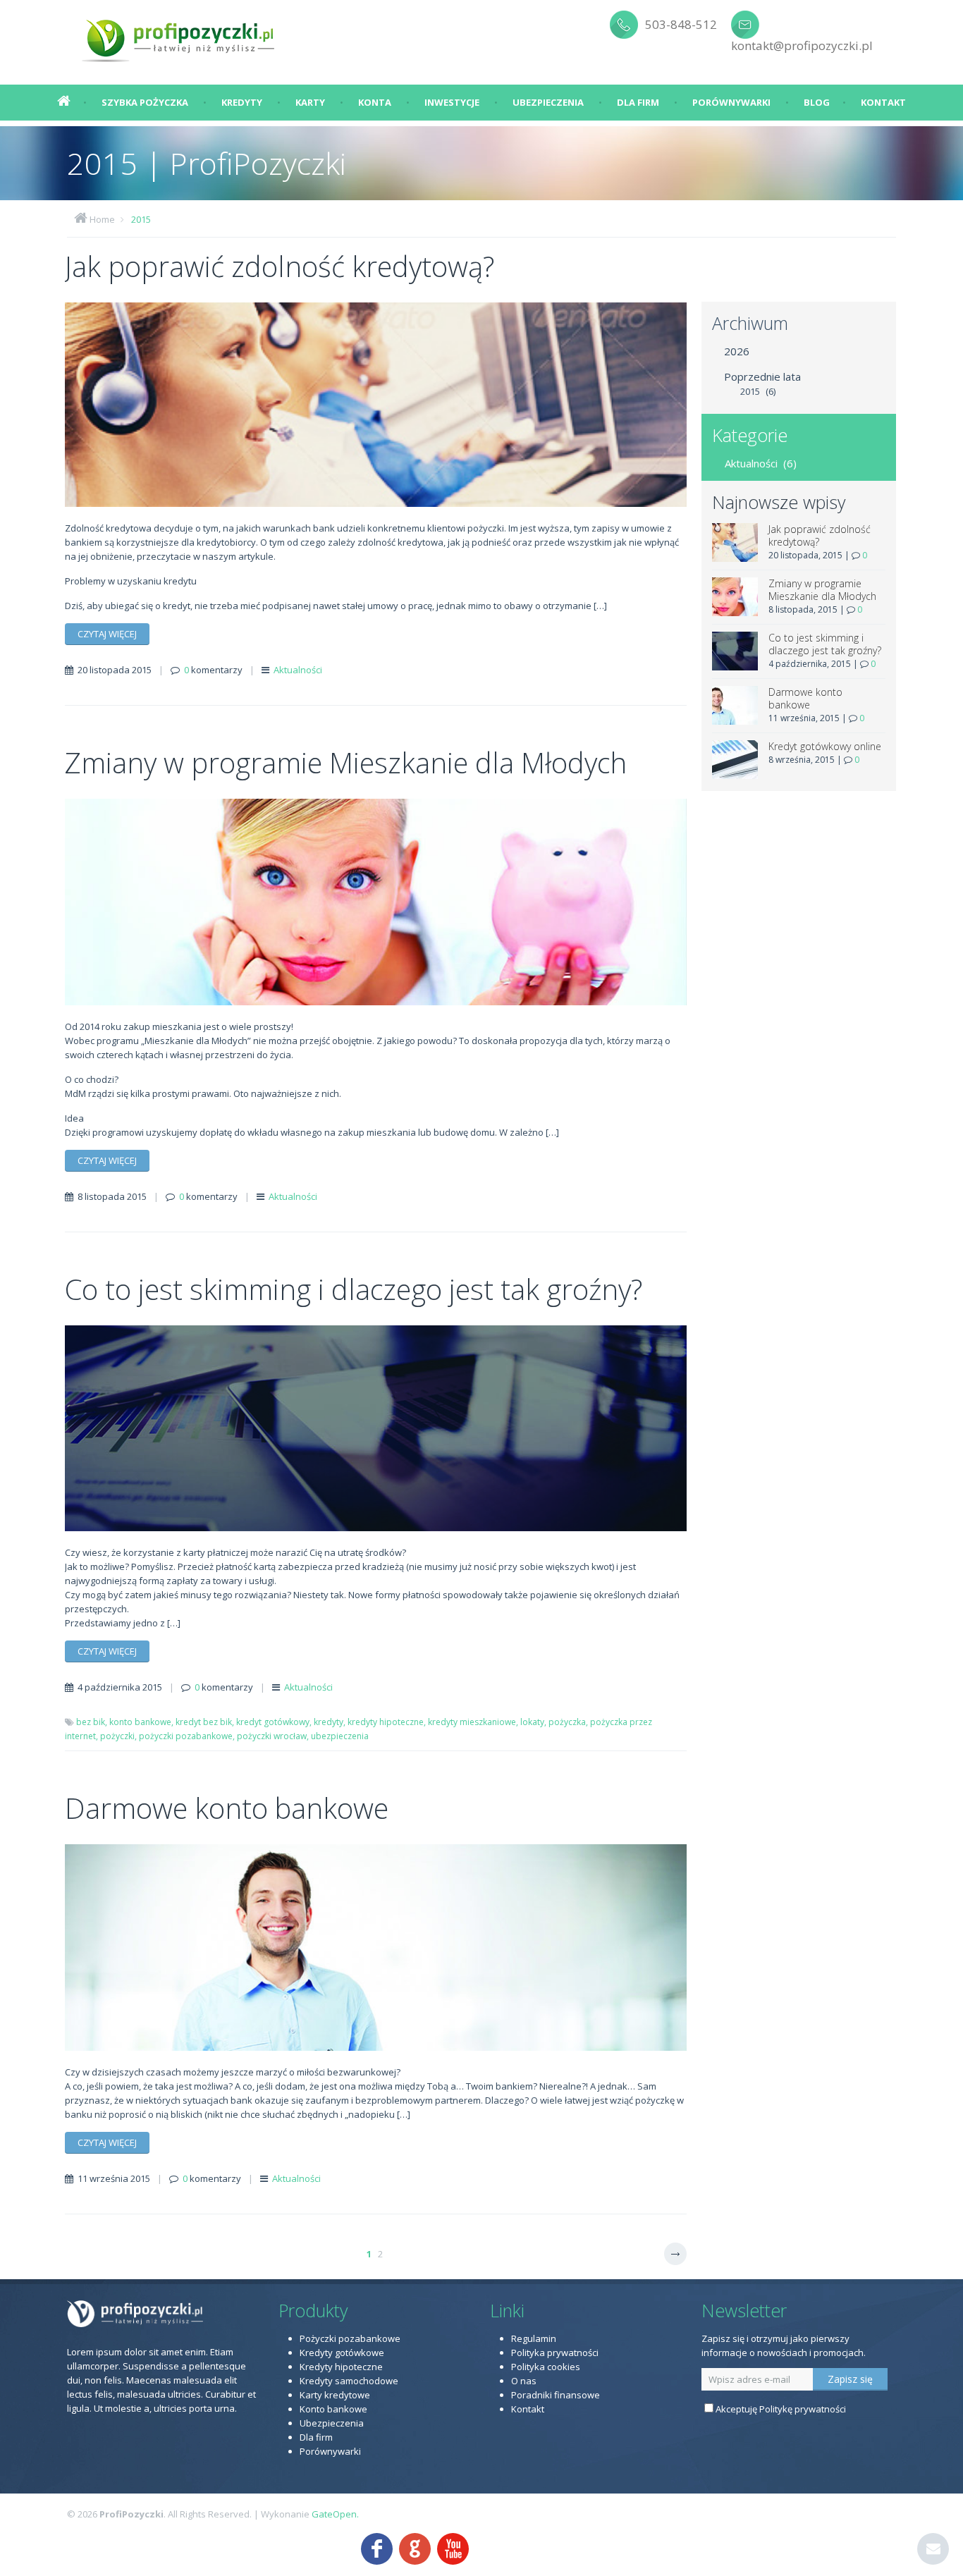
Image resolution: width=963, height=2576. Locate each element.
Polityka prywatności (555, 2353)
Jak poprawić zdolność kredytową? (280, 266)
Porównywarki (731, 102)
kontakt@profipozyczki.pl (802, 45)
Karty (310, 102)
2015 (141, 219)
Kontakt (883, 102)
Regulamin (534, 2338)
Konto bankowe (333, 2409)
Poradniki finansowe (556, 2395)
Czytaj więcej (107, 634)
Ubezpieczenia (548, 102)
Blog (817, 102)
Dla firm (638, 102)
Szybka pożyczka (145, 102)
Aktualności (298, 670)
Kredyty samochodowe (349, 2381)
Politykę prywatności (803, 2409)
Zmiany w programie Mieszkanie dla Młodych (346, 762)
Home (102, 219)
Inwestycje (452, 102)
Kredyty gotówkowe (342, 2353)
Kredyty (242, 102)
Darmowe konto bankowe (227, 1808)
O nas (524, 2381)
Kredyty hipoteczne (341, 2367)
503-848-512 (681, 24)
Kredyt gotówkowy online (825, 746)
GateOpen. (335, 2514)
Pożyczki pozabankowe (350, 2338)
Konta (375, 102)
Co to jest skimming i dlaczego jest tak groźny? (354, 1289)
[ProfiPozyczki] (179, 35)
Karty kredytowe (335, 2395)
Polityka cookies (546, 2367)
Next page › (675, 2254)
